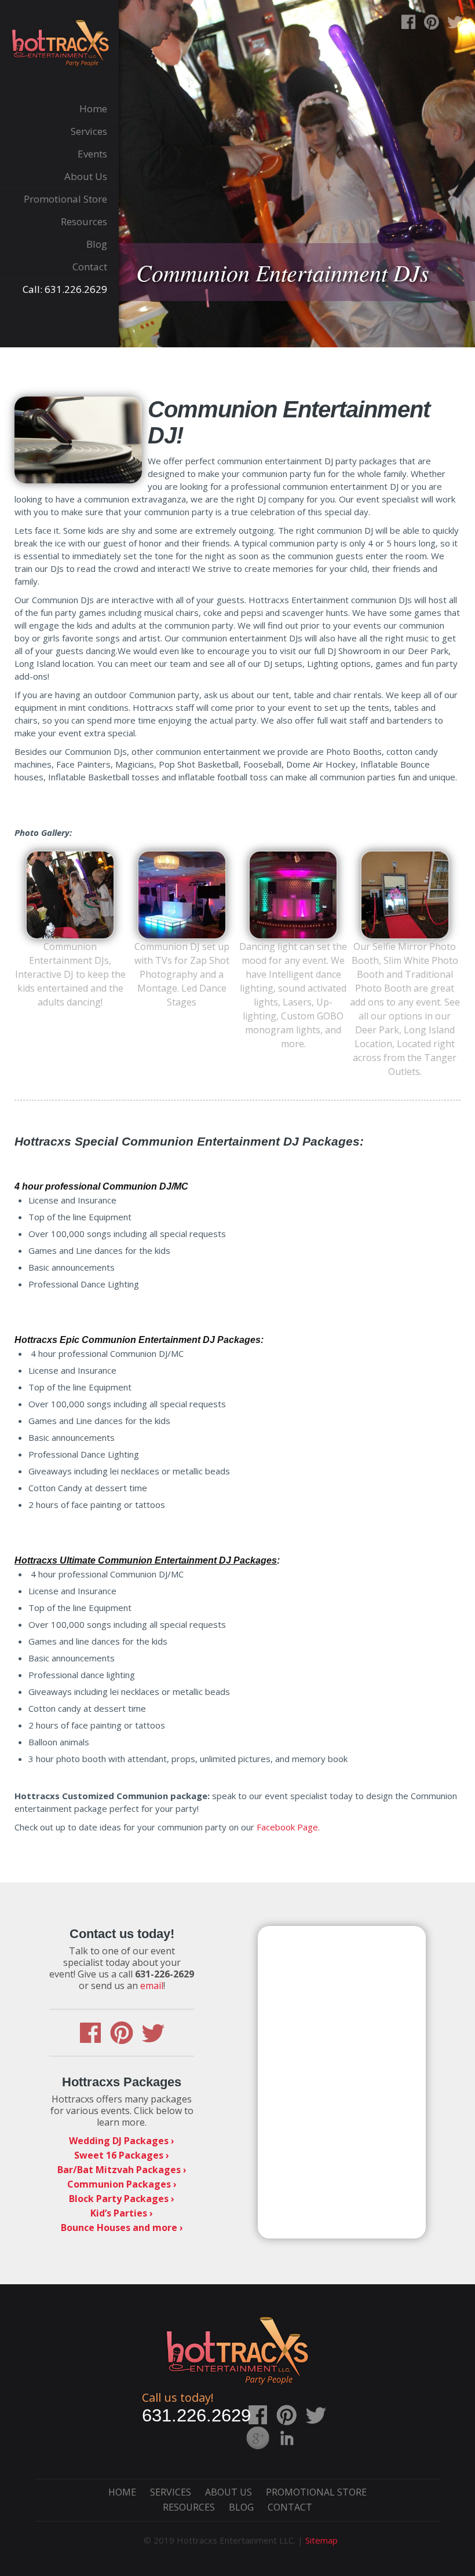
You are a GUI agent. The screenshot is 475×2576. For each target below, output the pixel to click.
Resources (189, 2507)
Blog (241, 2507)
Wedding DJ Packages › (122, 2141)
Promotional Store (316, 2492)
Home (122, 2492)
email (152, 1986)
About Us (229, 2492)
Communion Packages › (122, 2184)
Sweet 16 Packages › (122, 2155)
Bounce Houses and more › (122, 2228)
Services (171, 2492)
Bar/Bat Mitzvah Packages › (122, 2170)
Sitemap (321, 2540)
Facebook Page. (288, 1827)
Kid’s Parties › (122, 2213)
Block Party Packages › (122, 2199)
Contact (290, 2507)
